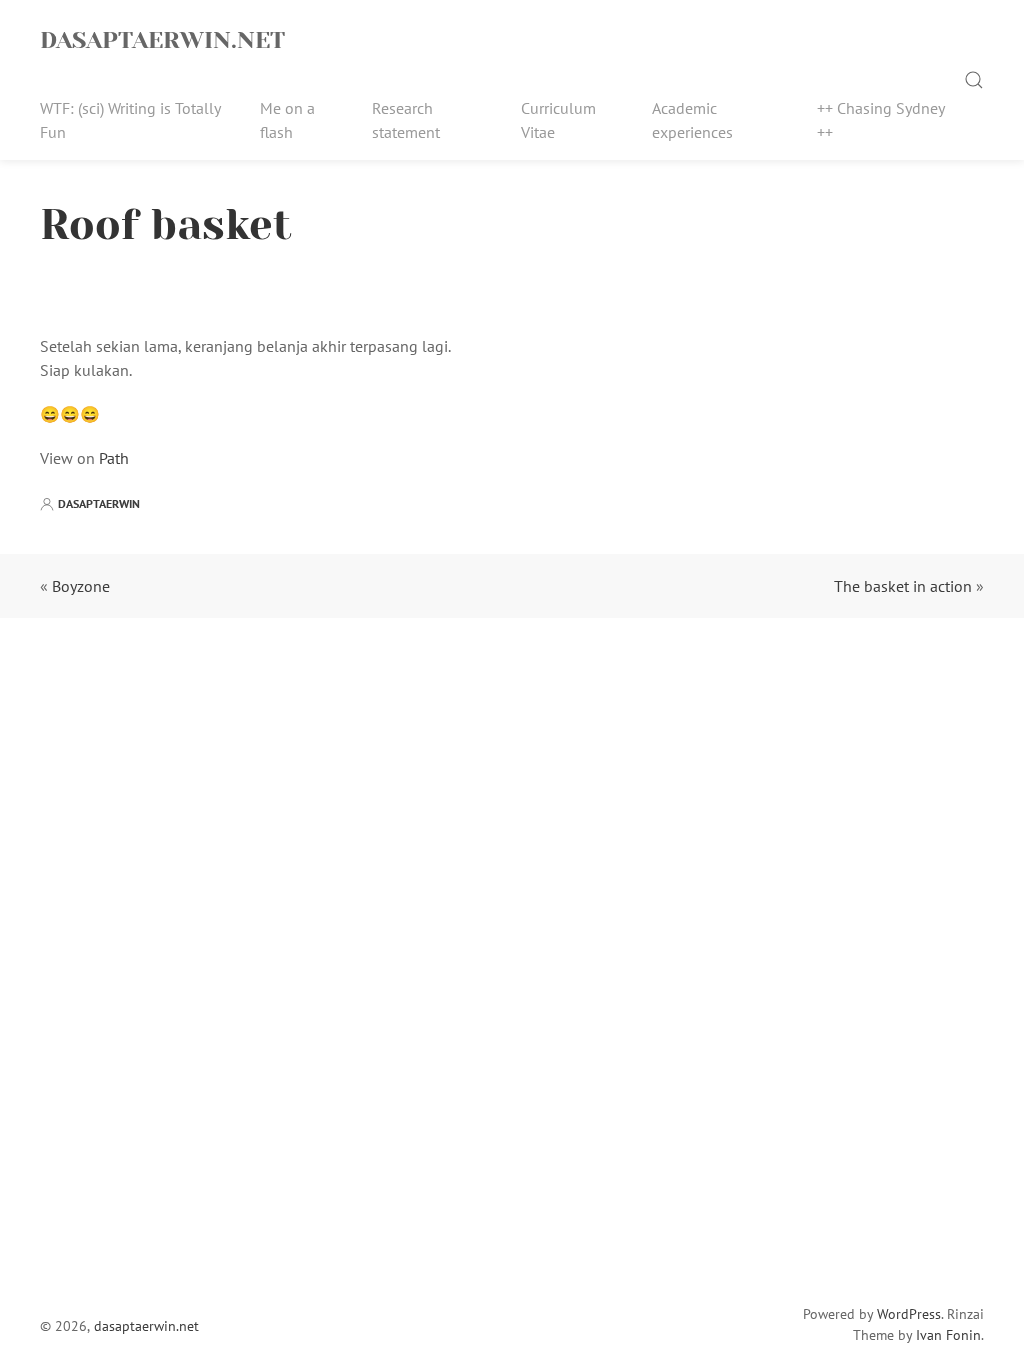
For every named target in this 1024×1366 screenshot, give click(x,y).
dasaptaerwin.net (162, 40)
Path (114, 458)
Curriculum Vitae (558, 120)
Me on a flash (287, 120)
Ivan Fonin (948, 1335)
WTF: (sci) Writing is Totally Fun (130, 120)
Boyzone (81, 586)
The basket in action (903, 586)
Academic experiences (692, 120)
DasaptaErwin (99, 503)
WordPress (909, 1314)
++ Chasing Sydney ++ (880, 120)
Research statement (406, 120)
